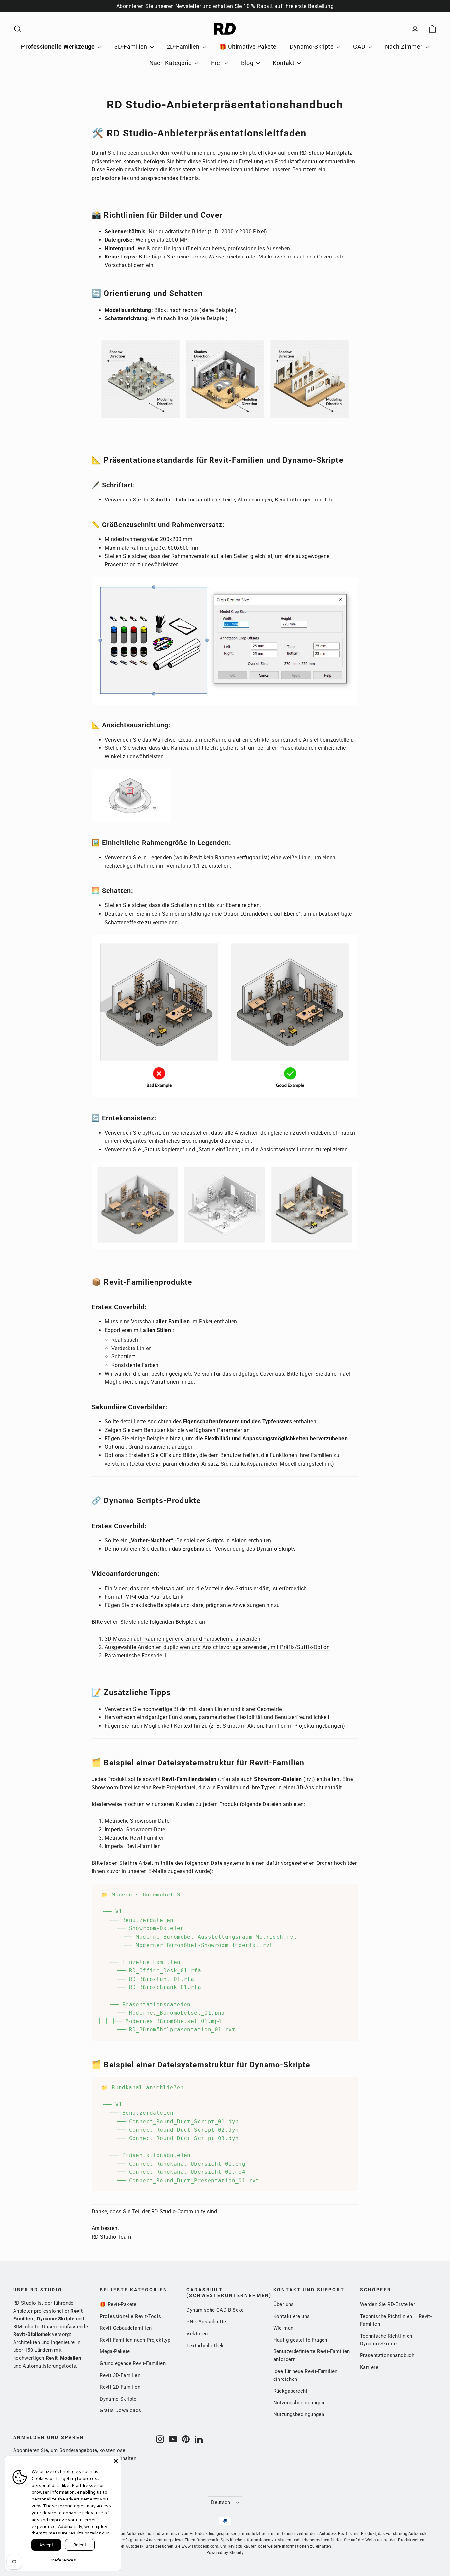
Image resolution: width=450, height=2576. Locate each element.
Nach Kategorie (171, 63)
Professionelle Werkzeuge (59, 47)
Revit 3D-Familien (120, 2375)
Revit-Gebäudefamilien (126, 2328)
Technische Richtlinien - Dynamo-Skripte (388, 2340)
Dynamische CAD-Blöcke (215, 2310)
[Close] (116, 2461)
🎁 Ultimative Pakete (248, 47)
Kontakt (284, 63)
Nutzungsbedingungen (299, 2403)
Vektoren (197, 2334)
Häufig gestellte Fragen (300, 2340)
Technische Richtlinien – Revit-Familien (396, 2320)
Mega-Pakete (115, 2351)
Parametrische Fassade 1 (136, 1656)
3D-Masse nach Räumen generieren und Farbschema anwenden (183, 1639)
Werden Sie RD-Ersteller (388, 2304)
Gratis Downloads (120, 2410)
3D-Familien (131, 47)
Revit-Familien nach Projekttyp (135, 2340)
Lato (181, 500)
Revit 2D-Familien (120, 2387)
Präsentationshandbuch (387, 2355)
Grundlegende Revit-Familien (133, 2363)
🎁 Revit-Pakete (118, 2304)
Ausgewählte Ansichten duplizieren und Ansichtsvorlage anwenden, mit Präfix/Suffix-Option (217, 1647)
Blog (248, 63)
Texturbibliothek (205, 2346)
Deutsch (221, 2502)
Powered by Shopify (225, 2553)
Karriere (369, 2367)
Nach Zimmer (405, 47)
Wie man (283, 2328)
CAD (360, 47)
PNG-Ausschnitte (206, 2322)
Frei (217, 63)
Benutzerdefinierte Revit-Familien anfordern (312, 2355)
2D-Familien (184, 47)
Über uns (284, 2304)
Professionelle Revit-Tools (130, 2316)
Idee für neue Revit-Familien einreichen (306, 2375)
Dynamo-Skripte (312, 47)
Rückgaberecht (291, 2391)
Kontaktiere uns (292, 2316)
